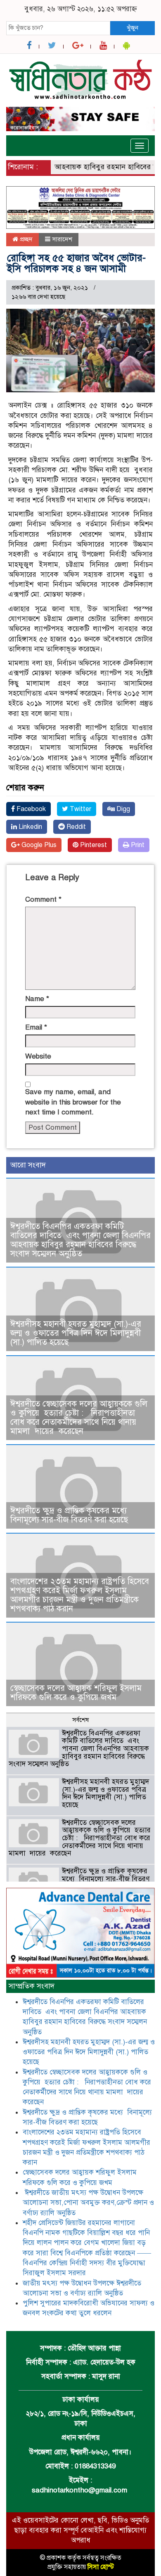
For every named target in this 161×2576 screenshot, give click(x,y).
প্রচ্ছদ (25, 239)
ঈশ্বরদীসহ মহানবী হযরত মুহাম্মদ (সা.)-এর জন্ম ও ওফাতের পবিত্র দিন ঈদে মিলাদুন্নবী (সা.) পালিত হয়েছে (76, 1333)
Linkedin (30, 827)
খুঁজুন (133, 28)
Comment (43, 899)
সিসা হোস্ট (101, 2567)
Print (137, 845)
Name (37, 999)
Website (38, 1056)
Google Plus (38, 845)
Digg (122, 809)
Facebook (30, 809)
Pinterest (93, 845)
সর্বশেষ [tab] (80, 1720)
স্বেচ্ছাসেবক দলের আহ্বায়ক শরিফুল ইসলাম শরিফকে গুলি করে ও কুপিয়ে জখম (76, 1693)
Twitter (80, 809)
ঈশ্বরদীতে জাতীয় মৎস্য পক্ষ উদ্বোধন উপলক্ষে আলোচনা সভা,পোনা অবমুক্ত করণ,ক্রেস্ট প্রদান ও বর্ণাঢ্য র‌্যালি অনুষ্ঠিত (88, 2203)
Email (36, 1027)
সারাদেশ (62, 239)
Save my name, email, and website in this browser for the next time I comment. (73, 1102)
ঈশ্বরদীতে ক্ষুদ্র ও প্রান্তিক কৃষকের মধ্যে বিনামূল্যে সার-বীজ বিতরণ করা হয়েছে (70, 1515)
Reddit (75, 827)
